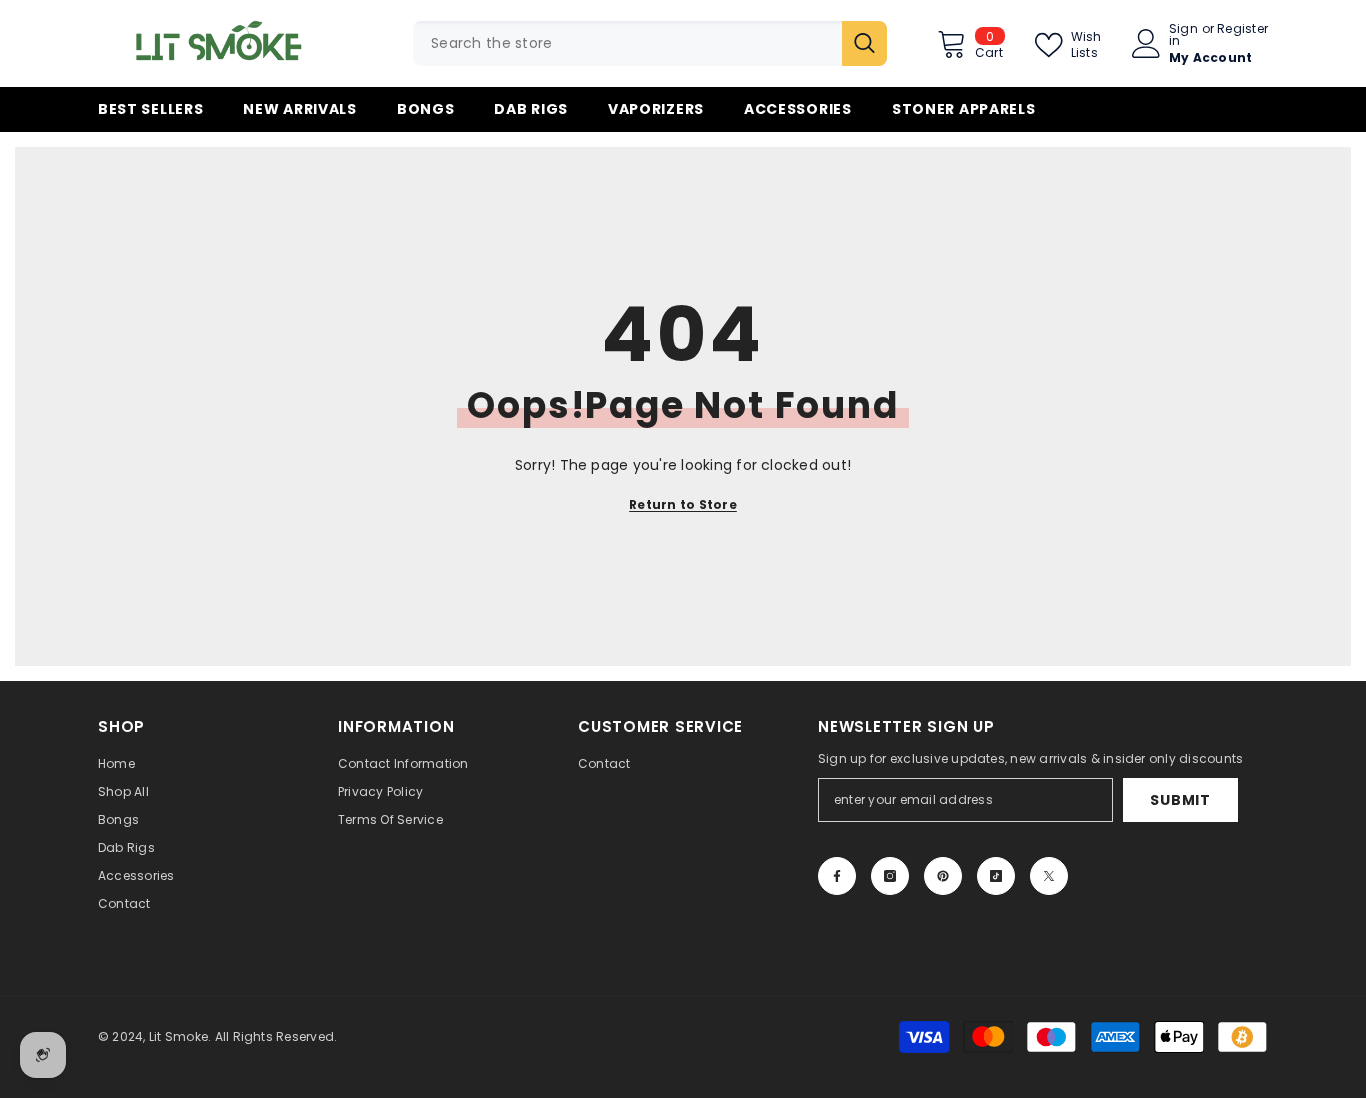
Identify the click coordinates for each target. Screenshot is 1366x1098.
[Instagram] (890, 876)
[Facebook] (837, 876)
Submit (1180, 800)
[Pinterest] (943, 876)
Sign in (1183, 35)
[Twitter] (1049, 876)
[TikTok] (996, 876)
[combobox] (627, 43)
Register (1242, 30)
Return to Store (683, 504)
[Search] (650, 43)
